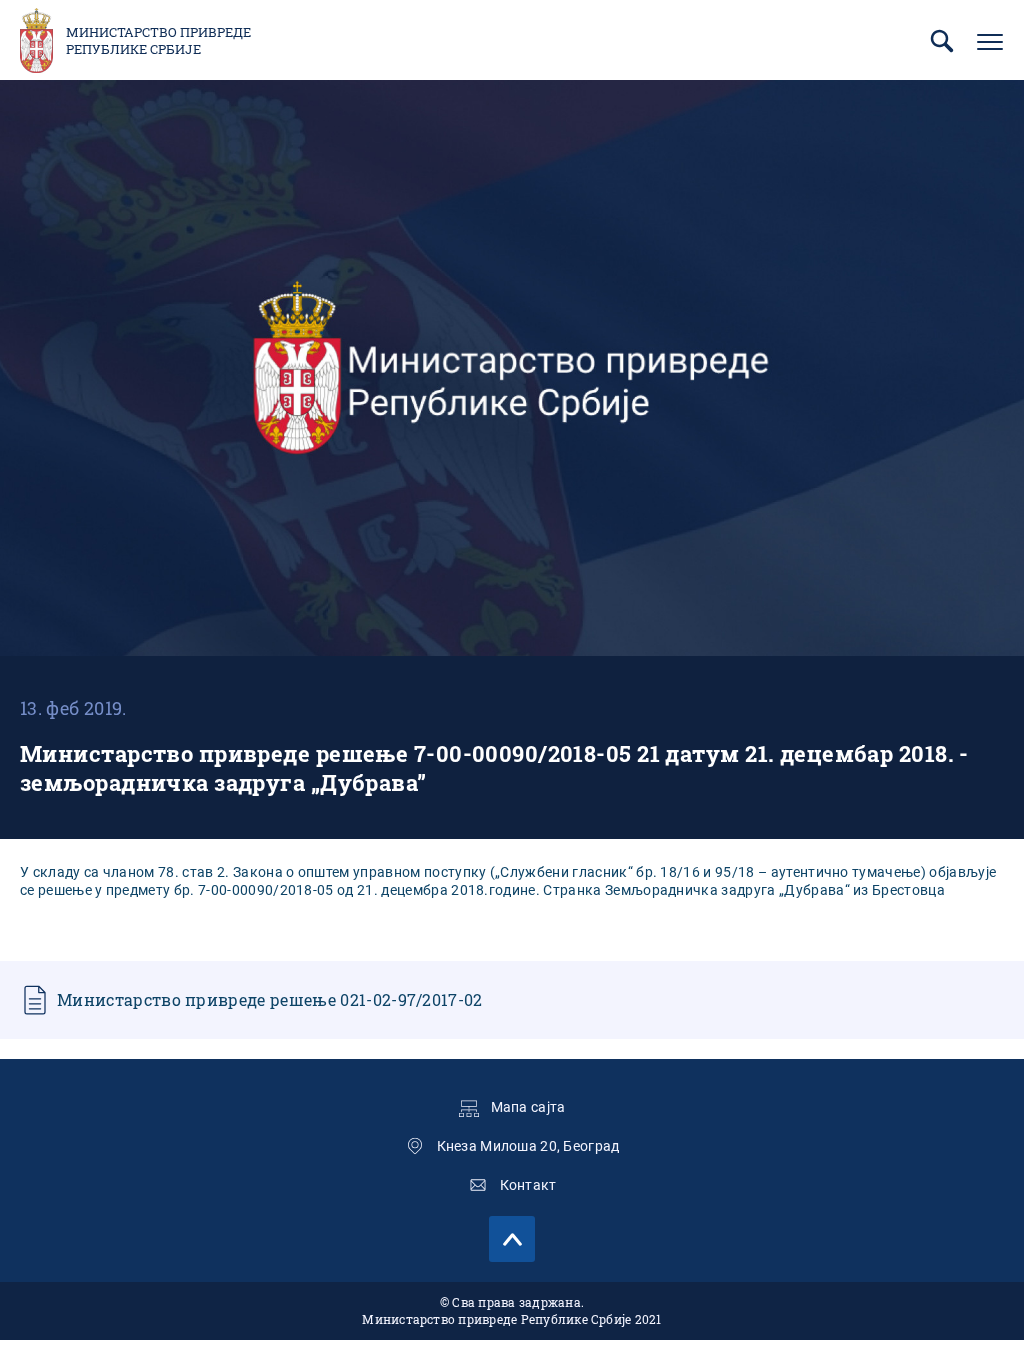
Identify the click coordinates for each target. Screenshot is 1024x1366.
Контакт (528, 1185)
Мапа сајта (528, 1107)
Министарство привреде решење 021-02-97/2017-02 (270, 999)
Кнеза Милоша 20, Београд (528, 1146)
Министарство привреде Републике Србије (158, 41)
